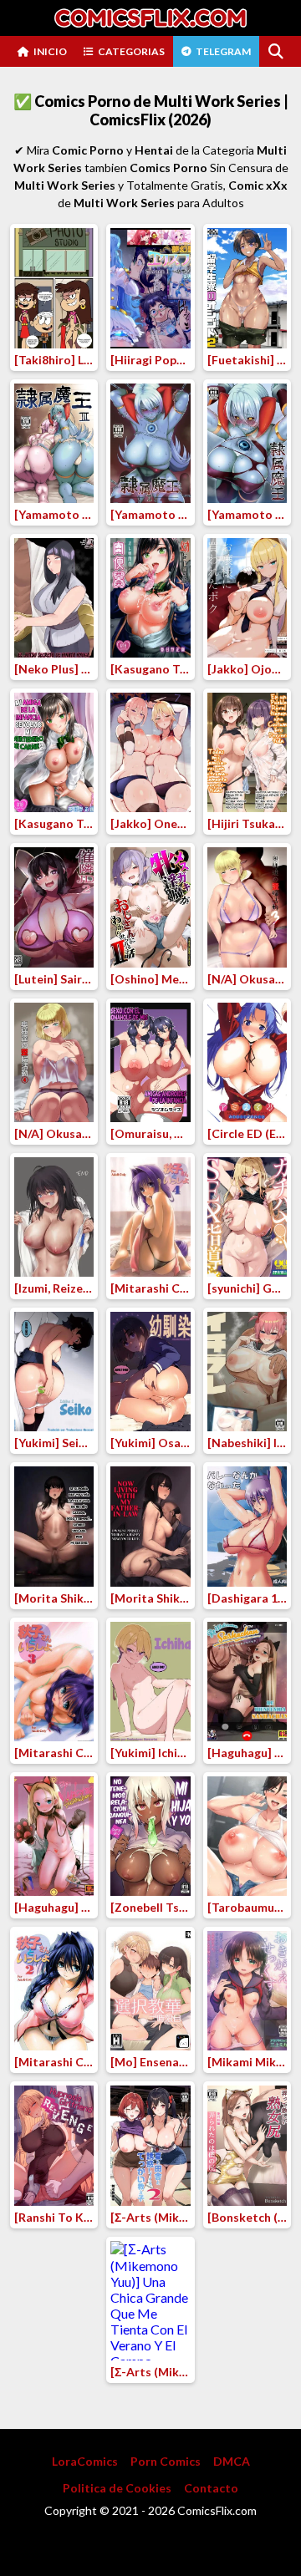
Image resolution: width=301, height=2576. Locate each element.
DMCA (232, 2461)
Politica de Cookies (117, 2488)
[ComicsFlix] (150, 18)
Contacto (211, 2488)
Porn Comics (166, 2461)
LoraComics (85, 2461)
